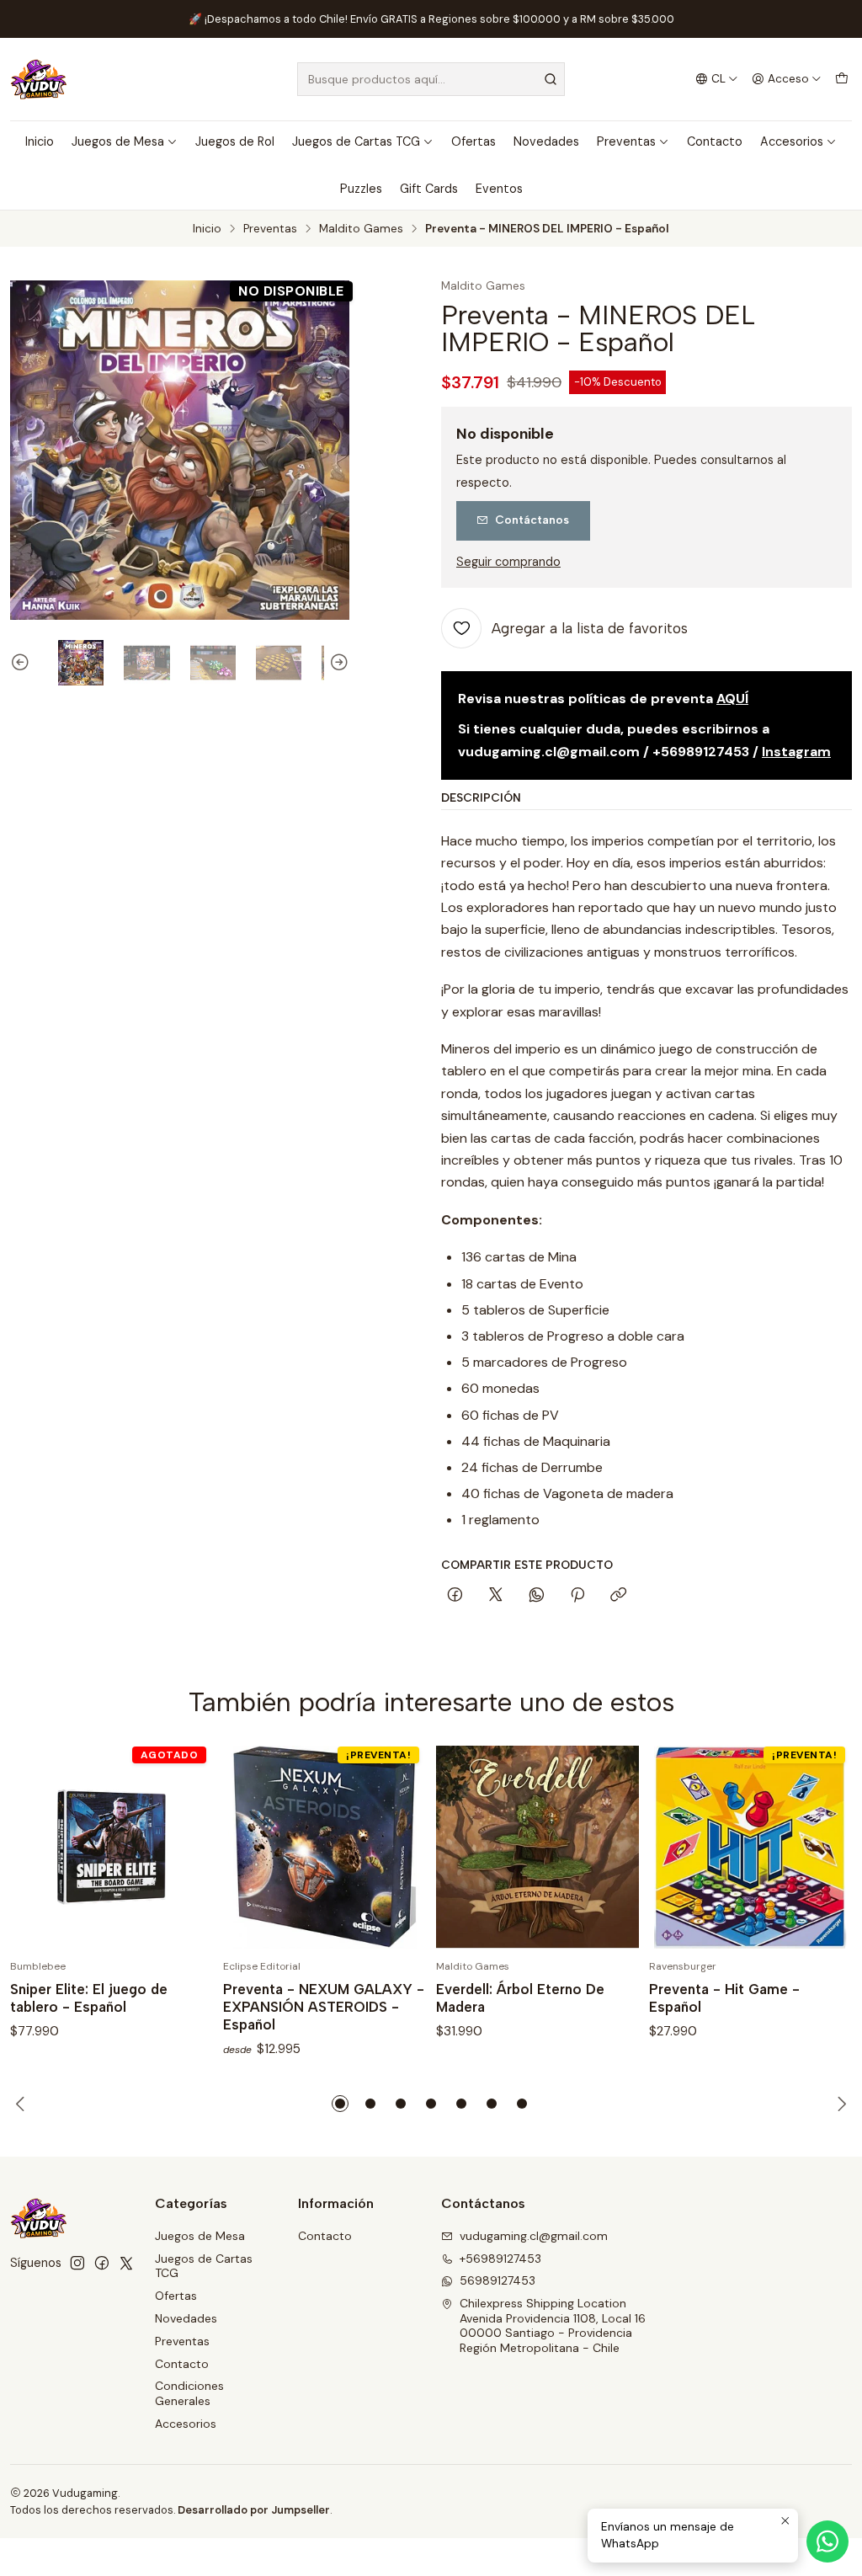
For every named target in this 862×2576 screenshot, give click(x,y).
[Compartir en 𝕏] (496, 1596)
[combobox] (431, 79)
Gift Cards (429, 189)
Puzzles (361, 189)
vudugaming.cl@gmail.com (534, 2236)
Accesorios (792, 141)
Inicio (40, 141)
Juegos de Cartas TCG (356, 141)
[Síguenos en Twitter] (126, 2263)
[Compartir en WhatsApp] (537, 1596)
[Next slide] (337, 663)
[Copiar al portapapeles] (618, 1596)
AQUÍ (732, 699)
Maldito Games (361, 229)
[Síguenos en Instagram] (77, 2263)
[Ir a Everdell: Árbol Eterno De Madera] (537, 1847)
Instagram (796, 752)
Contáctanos (532, 520)
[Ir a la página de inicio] (39, 79)
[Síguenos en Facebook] (102, 2263)
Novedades (546, 141)
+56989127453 (500, 2259)
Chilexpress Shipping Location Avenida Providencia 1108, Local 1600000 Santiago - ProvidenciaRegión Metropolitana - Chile (553, 2325)
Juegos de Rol (235, 141)
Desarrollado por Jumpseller (254, 2510)
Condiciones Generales (189, 2393)
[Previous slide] (23, 663)
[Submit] (551, 79)
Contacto (715, 141)
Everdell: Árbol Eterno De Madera (520, 1998)
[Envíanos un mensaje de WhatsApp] (827, 2541)
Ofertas (474, 141)
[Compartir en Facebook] (455, 1596)
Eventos (499, 189)
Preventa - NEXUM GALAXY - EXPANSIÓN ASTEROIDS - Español (324, 2007)
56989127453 (498, 2280)
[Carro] (842, 79)
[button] (340, 2104)
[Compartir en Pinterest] (577, 1596)
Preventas (626, 141)
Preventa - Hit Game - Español (724, 1998)
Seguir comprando (508, 562)
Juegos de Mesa (118, 141)
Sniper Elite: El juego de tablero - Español (89, 1998)
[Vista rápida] (183, 1847)
